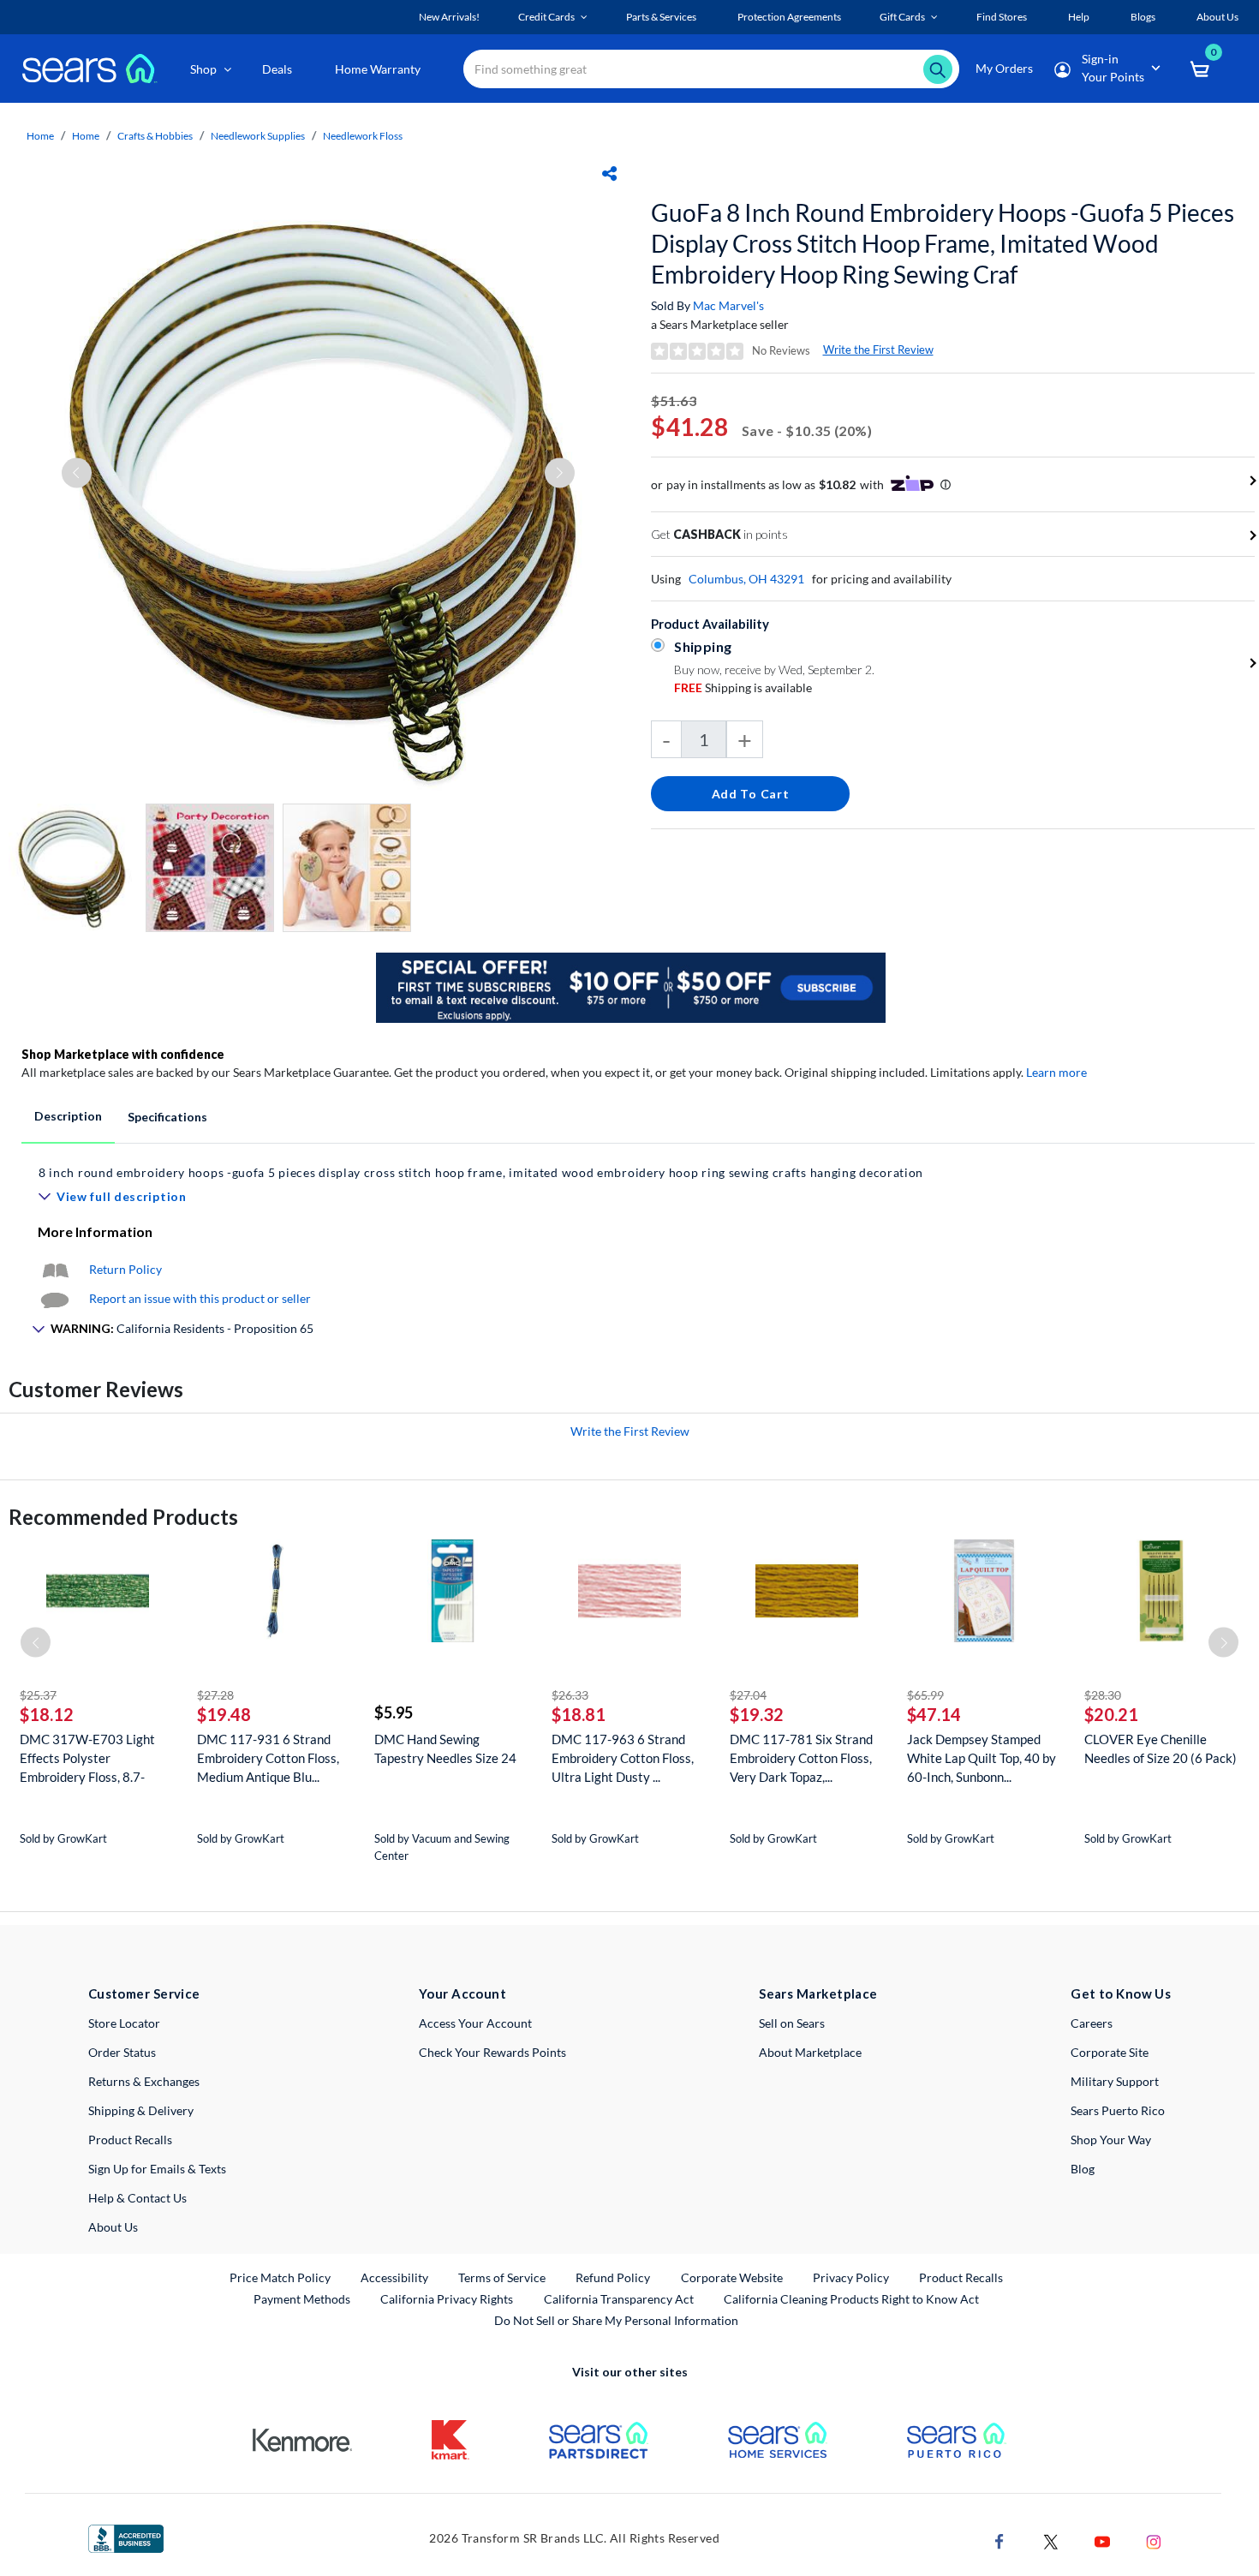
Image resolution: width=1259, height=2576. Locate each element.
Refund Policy (613, 2277)
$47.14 (934, 1714)
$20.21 (1111, 1714)
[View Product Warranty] (55, 1269)
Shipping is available (743, 687)
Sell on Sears (792, 2023)
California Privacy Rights (447, 2299)
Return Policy (125, 1269)
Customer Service (144, 1993)
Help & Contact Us (137, 2198)
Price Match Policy (280, 2277)
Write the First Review (878, 350)
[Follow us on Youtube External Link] (1102, 2540)
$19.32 (757, 1714)
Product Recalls (130, 2140)
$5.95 (394, 1712)
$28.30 (1103, 1695)
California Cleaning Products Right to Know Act (851, 2299)
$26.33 (570, 1695)
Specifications (167, 1117)
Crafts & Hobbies (155, 136)
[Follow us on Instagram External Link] (1154, 2540)
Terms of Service (502, 2277)
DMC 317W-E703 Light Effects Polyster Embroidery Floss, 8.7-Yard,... (87, 1758)
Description (68, 1116)
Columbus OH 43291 (746, 579)
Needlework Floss (363, 136)
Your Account (462, 1993)
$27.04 (748, 1695)
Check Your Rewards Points (492, 2052)
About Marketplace (810, 2052)
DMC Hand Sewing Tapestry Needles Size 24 (445, 1748)
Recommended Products (123, 1517)
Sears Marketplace (818, 1993)
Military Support (1115, 2081)
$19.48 (224, 1714)
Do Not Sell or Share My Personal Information (616, 2320)
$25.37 (38, 1695)
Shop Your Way (1111, 2140)
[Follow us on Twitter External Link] (1051, 2540)
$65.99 (925, 1695)
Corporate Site (1110, 2052)
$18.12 (47, 1714)
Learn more (1056, 1072)
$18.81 (579, 1714)
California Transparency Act (619, 2299)
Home (40, 136)
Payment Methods (302, 2299)
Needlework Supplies (258, 136)
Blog (1083, 2169)
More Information (95, 1231)
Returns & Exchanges (144, 2081)
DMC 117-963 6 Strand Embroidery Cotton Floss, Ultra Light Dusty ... (623, 1758)
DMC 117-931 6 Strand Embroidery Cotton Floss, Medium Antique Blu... (268, 1758)
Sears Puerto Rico (1118, 2110)
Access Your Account (475, 2023)
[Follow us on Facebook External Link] (999, 2540)
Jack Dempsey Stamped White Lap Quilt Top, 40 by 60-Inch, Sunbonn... (982, 1758)
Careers (1092, 2023)
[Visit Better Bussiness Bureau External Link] (126, 2537)
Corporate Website (733, 2277)
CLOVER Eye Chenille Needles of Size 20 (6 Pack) (1161, 1748)
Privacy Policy (851, 2277)
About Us (113, 2227)
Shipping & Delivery (141, 2110)
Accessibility (394, 2277)
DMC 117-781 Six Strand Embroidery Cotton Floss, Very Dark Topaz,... (801, 1758)
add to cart (751, 794)
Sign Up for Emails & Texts (157, 2169)
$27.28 (215, 1695)
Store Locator (124, 2023)
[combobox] (711, 69)
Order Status (122, 2052)
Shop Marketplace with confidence (123, 1054)
